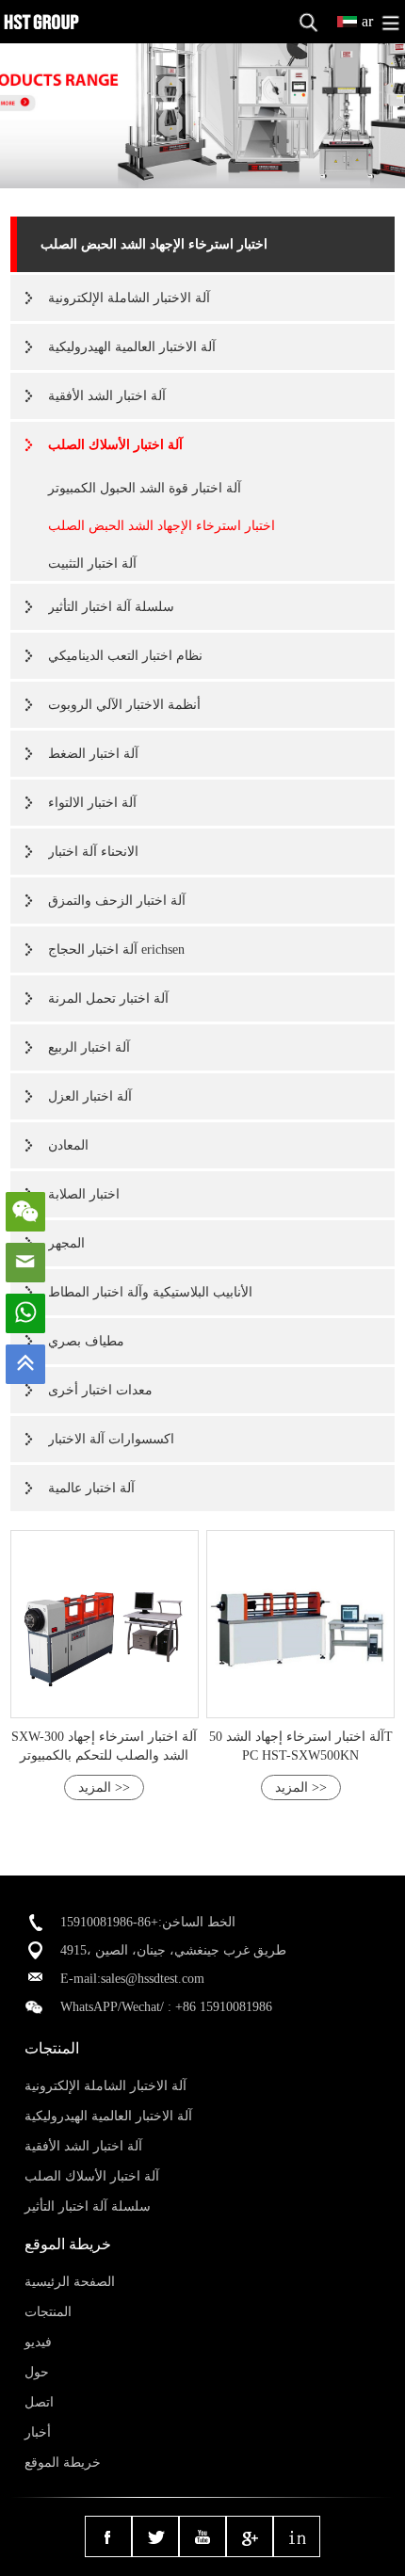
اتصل (39, 2402)
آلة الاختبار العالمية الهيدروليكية (132, 347)
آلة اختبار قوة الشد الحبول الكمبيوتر (145, 488)
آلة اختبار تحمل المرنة (108, 998)
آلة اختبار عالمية (91, 1488)
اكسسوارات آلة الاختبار (111, 1439)
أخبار (38, 2432)
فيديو (38, 2342)
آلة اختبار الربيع (89, 1047)
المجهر (66, 1243)
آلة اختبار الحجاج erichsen (116, 950)
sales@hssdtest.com (153, 1979)
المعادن (68, 1145)
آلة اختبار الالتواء (92, 803)
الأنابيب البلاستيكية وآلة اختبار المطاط (150, 1292)
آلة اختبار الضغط (93, 754)
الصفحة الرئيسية (70, 2282)
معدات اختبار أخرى (100, 1390)
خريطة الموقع (63, 2463)
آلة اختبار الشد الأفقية (107, 396)
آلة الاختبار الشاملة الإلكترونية (129, 298)
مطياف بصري (86, 1341)
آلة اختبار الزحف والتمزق (117, 901)
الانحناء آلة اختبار (93, 852)
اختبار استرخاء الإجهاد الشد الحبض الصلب (154, 244)
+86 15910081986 (224, 2007)
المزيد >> (104, 1787)
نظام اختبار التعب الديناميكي (125, 656)
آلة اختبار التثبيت (92, 563)
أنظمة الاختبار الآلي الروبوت (124, 705)
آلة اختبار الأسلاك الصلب (115, 445)
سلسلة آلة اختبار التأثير (111, 607)
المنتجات (48, 2312)
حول (37, 2372)
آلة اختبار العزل (90, 1096)
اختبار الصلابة (84, 1194)
